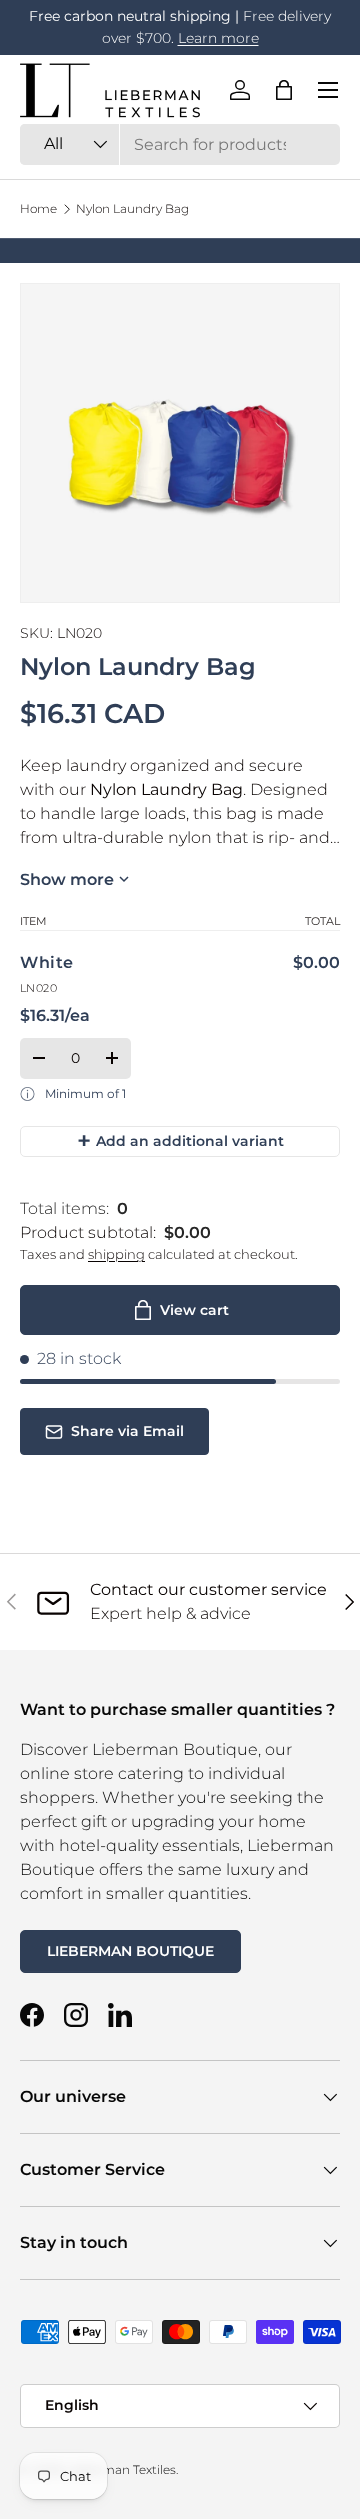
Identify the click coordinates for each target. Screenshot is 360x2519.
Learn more (218, 38)
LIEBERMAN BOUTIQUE (130, 1951)
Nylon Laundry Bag (132, 209)
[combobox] (180, 144)
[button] (284, 90)
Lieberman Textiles (120, 2469)
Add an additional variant (180, 1140)
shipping (116, 1254)
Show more (67, 879)
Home (38, 209)
